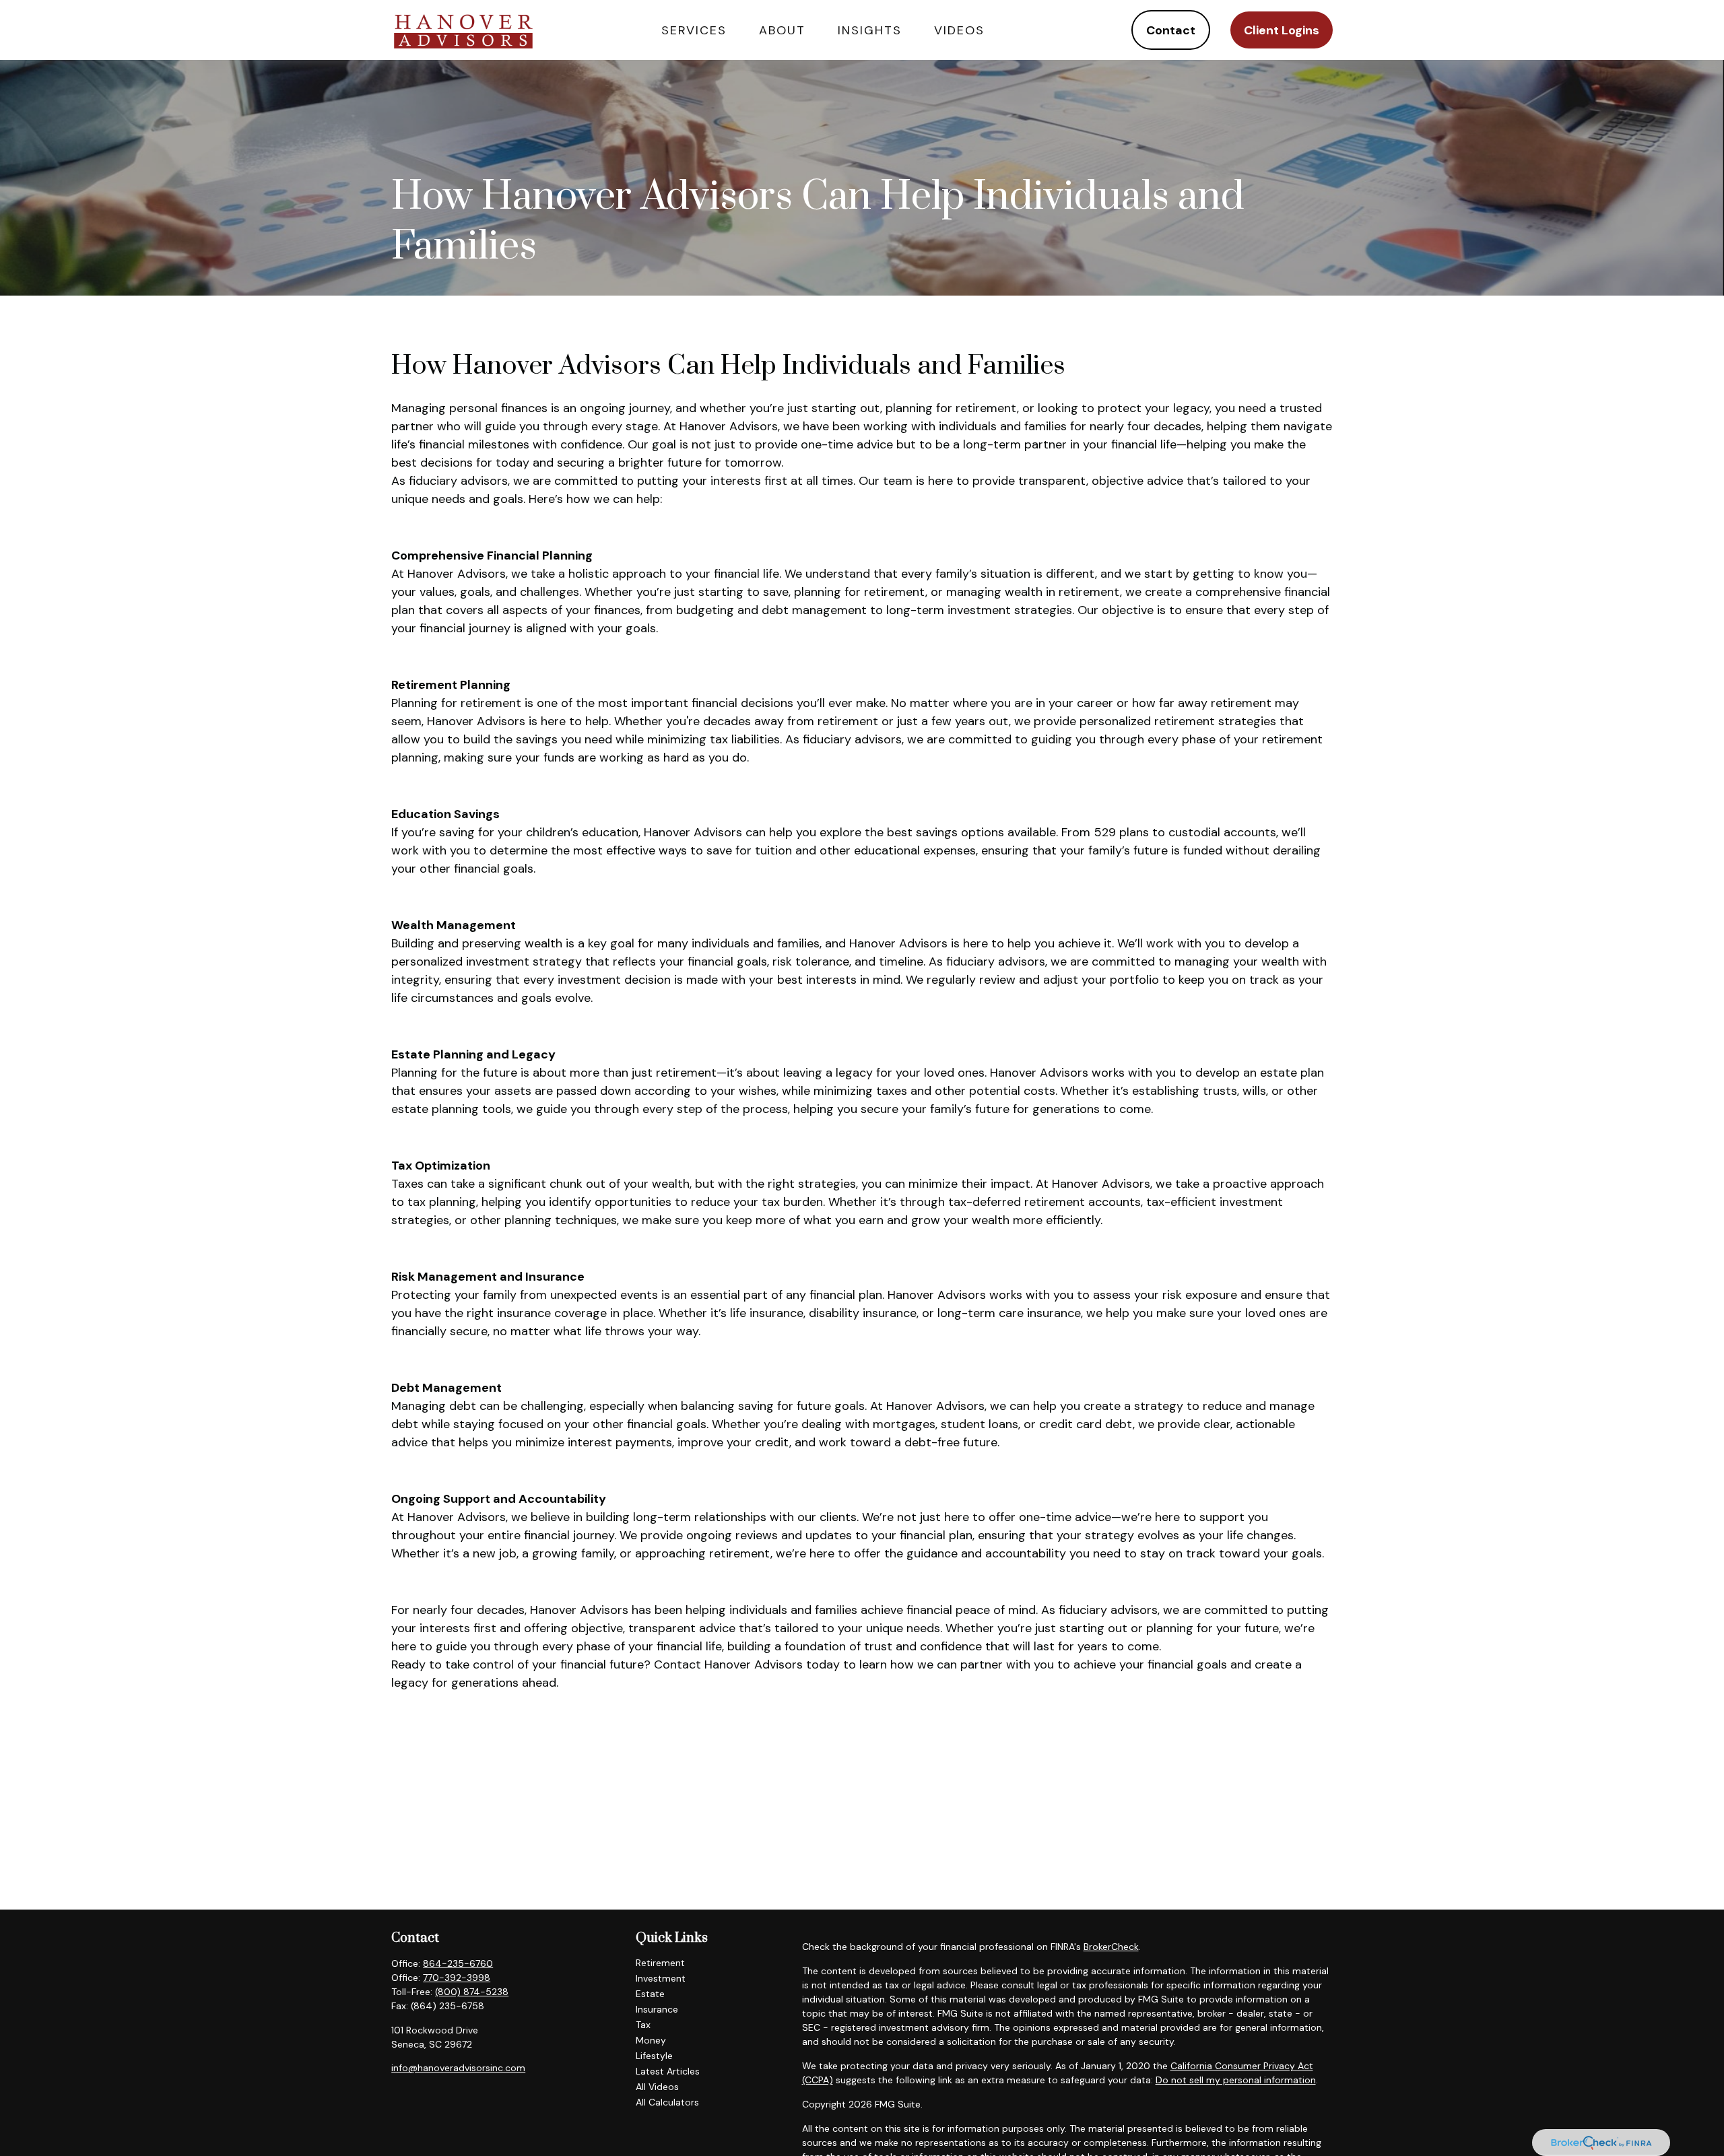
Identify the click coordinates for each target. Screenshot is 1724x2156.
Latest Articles (668, 2071)
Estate (650, 1994)
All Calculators (667, 2102)
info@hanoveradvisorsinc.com (458, 2068)
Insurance (657, 2009)
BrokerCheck (1111, 1947)
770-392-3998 (457, 1978)
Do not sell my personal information (1236, 2080)
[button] (694, 30)
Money (651, 2040)
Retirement (660, 1963)
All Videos (657, 2087)
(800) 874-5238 (472, 1992)
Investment (661, 1978)
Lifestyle (654, 2056)
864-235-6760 (458, 1963)
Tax (643, 2025)
